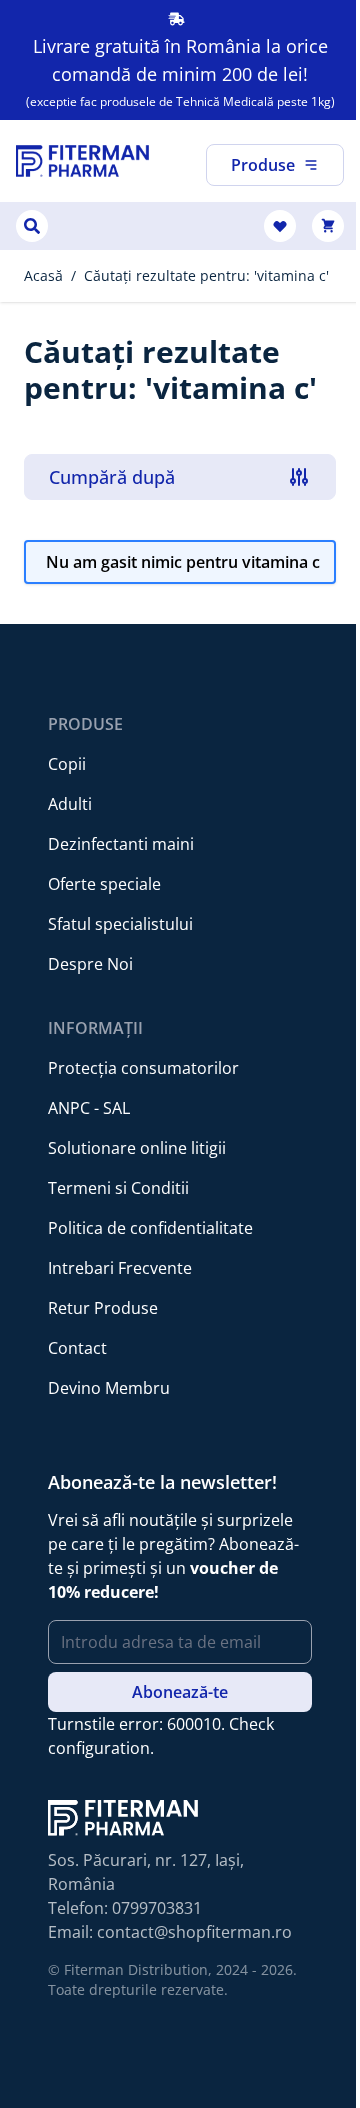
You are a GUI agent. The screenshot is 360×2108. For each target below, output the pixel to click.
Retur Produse (103, 1308)
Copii (67, 764)
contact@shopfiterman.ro (194, 1932)
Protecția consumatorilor (143, 1068)
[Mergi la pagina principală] (82, 161)
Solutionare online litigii (137, 1148)
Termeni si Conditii (118, 1188)
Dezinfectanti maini (121, 844)
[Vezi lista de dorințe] (280, 226)
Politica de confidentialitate (150, 1228)
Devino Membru (109, 1388)
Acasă (43, 275)
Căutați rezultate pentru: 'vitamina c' (206, 275)
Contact (77, 1348)
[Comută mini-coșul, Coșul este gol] (328, 226)
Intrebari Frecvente (120, 1268)
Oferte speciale (104, 884)
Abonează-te (180, 1692)
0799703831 (157, 1908)
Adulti (70, 804)
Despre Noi (90, 964)
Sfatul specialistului (120, 924)
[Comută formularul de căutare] (32, 226)
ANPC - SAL (89, 1108)
